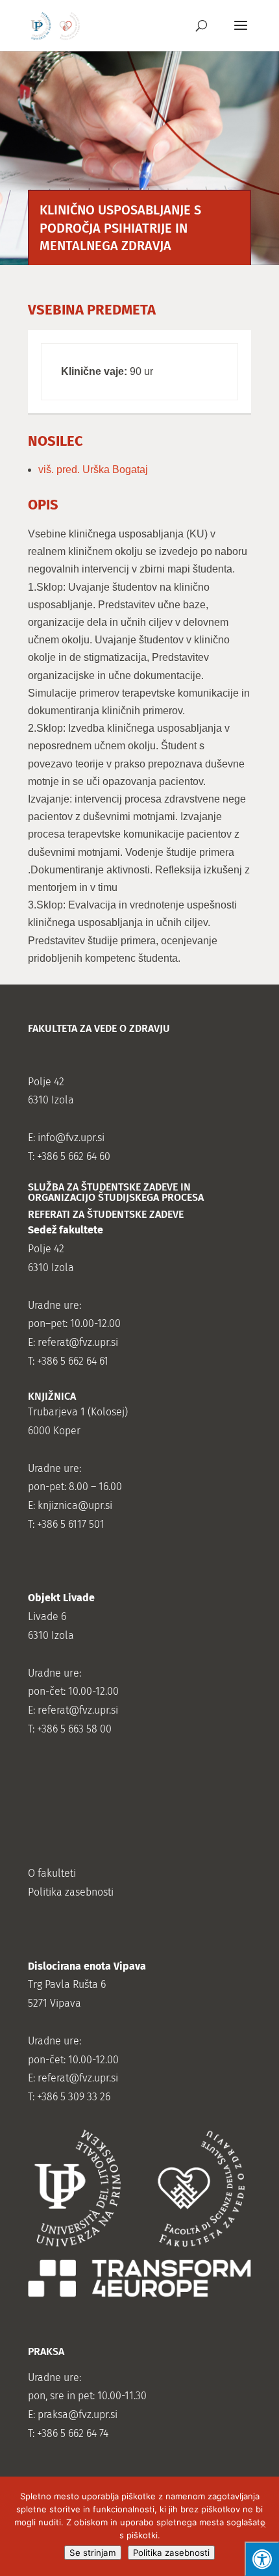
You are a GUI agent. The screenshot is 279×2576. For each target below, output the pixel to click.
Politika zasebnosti (171, 2553)
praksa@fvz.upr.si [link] (78, 2415)
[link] (55, 25)
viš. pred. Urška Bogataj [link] (93, 470)
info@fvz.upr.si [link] (71, 1138)
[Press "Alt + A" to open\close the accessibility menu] (262, 2559)
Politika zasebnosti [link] (71, 1892)
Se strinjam (93, 2553)
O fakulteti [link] (52, 1873)
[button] (241, 34)
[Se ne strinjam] (263, 2527)
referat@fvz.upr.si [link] (78, 1342)
